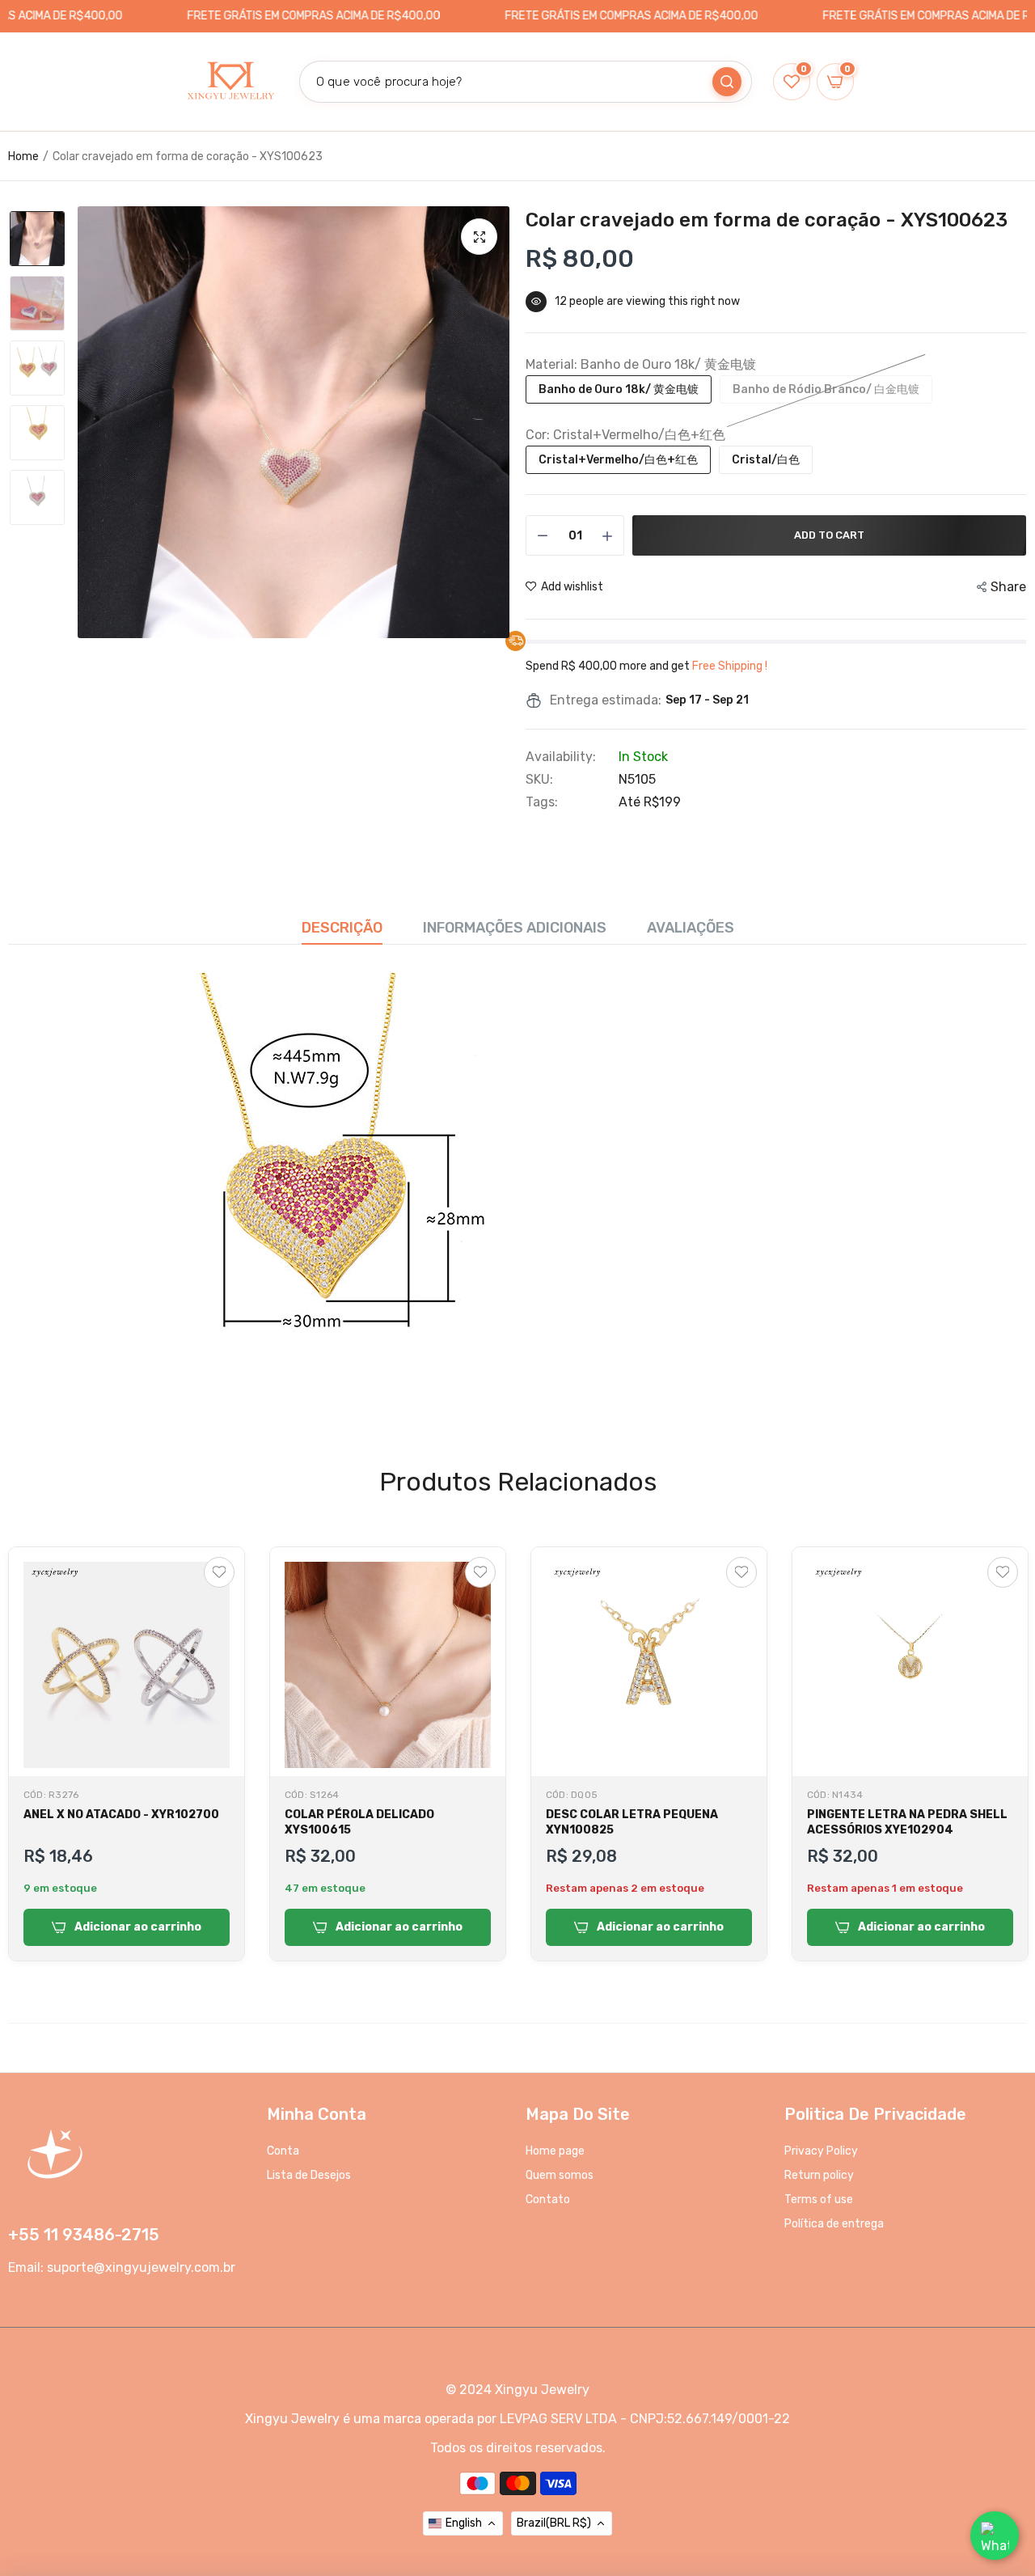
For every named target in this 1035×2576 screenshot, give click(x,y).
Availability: (561, 757)
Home (23, 157)
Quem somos (560, 2175)
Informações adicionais (515, 928)
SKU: (539, 780)
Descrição (342, 928)
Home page (555, 2151)
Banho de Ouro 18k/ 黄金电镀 (619, 389)
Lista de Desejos (309, 2175)
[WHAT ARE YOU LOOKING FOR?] (727, 82)
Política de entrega (834, 2224)
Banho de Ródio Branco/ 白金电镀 (826, 389)
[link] (1003, 2459)
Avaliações (691, 928)
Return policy (819, 2175)
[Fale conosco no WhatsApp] (995, 2536)
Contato (548, 2200)
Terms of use (819, 2200)
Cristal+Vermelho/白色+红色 (618, 460)
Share (1008, 587)
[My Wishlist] (219, 1572)
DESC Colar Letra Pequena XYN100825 (632, 1822)
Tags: (542, 802)
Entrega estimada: (606, 700)
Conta (283, 2151)
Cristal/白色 (766, 460)
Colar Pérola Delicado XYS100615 (359, 1822)
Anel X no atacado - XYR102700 (121, 1815)
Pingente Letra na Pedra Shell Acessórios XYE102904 (907, 1822)
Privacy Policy (821, 2151)
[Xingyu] (230, 82)
